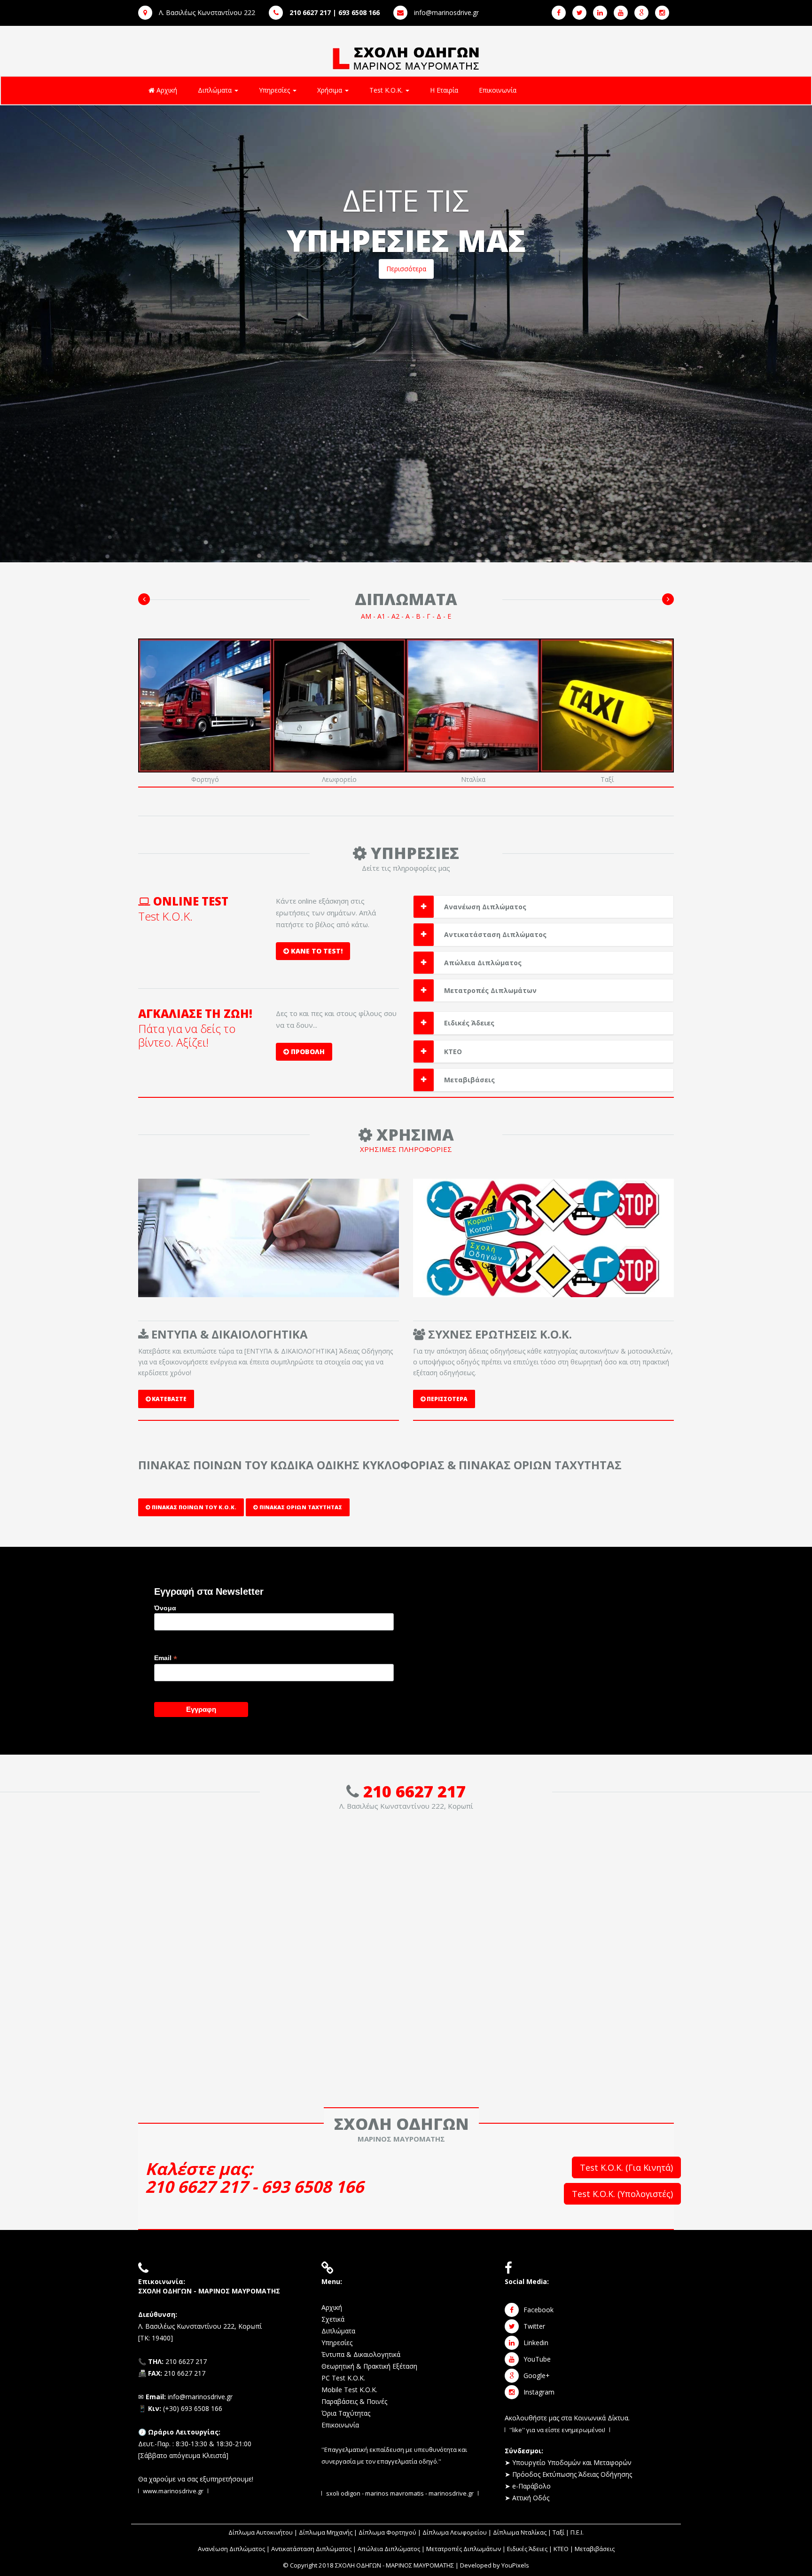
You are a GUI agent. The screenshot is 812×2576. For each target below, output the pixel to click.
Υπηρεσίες (337, 2343)
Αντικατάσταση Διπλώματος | (314, 2549)
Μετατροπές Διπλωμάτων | (467, 2549)
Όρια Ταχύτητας (346, 2413)
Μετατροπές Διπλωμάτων (490, 990)
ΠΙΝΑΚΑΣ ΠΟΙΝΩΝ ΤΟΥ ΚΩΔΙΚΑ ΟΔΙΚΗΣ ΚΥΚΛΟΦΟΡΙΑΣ (291, 1465)
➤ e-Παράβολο (528, 2486)
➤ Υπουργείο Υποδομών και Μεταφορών (568, 2462)
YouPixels (515, 2565)
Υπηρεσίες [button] (275, 90)
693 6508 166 (312, 2186)
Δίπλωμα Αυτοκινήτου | (264, 2532)
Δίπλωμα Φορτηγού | (390, 2532)
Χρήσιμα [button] (331, 90)
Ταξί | (562, 2532)
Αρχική (166, 90)
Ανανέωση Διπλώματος (485, 907)
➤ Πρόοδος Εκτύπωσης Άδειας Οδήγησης (568, 2474)
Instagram (539, 2392)
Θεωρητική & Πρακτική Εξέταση (369, 2366)
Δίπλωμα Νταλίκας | (523, 2532)
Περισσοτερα (446, 1399)
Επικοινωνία (498, 90)
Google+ (537, 2375)
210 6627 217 (414, 1791)
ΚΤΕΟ (453, 1052)
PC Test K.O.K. (343, 2378)
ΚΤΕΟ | (564, 2549)
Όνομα (165, 1608)
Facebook (539, 2310)
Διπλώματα (338, 2331)
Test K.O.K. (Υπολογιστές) (622, 2194)
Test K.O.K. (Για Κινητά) (626, 2167)
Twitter (534, 2326)
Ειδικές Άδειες (469, 1023)
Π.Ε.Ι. (577, 2532)
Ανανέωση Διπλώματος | (234, 2549)
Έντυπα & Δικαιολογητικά (361, 2354)
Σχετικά (333, 2319)
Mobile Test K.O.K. (349, 2390)
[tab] (543, 907)
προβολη (307, 1052)
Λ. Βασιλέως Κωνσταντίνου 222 (206, 12)
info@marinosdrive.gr (445, 12)
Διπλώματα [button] (216, 90)
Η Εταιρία (444, 90)
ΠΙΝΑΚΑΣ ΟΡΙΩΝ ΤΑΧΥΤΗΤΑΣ (540, 1465)
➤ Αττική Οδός (527, 2498)
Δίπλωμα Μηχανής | (329, 2532)
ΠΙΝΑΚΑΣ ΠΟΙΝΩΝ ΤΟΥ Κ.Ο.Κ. (193, 1507)
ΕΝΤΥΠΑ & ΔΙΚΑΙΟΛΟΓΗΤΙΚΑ (228, 1334)
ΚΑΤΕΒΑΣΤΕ (168, 1399)
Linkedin (536, 2343)
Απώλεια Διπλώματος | (392, 2549)
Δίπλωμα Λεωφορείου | (458, 2532)
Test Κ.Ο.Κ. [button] (387, 90)
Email (166, 1658)
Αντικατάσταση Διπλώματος (495, 934)
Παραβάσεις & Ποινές (354, 2401)
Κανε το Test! (316, 951)
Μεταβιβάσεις (469, 1080)
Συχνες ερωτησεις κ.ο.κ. (499, 1334)
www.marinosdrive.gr (173, 2491)
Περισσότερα (406, 269)
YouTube (537, 2359)
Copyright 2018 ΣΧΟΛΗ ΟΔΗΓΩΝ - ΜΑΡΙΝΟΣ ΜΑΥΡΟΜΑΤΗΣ (372, 2565)
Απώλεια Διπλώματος (483, 963)
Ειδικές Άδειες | (530, 2549)
